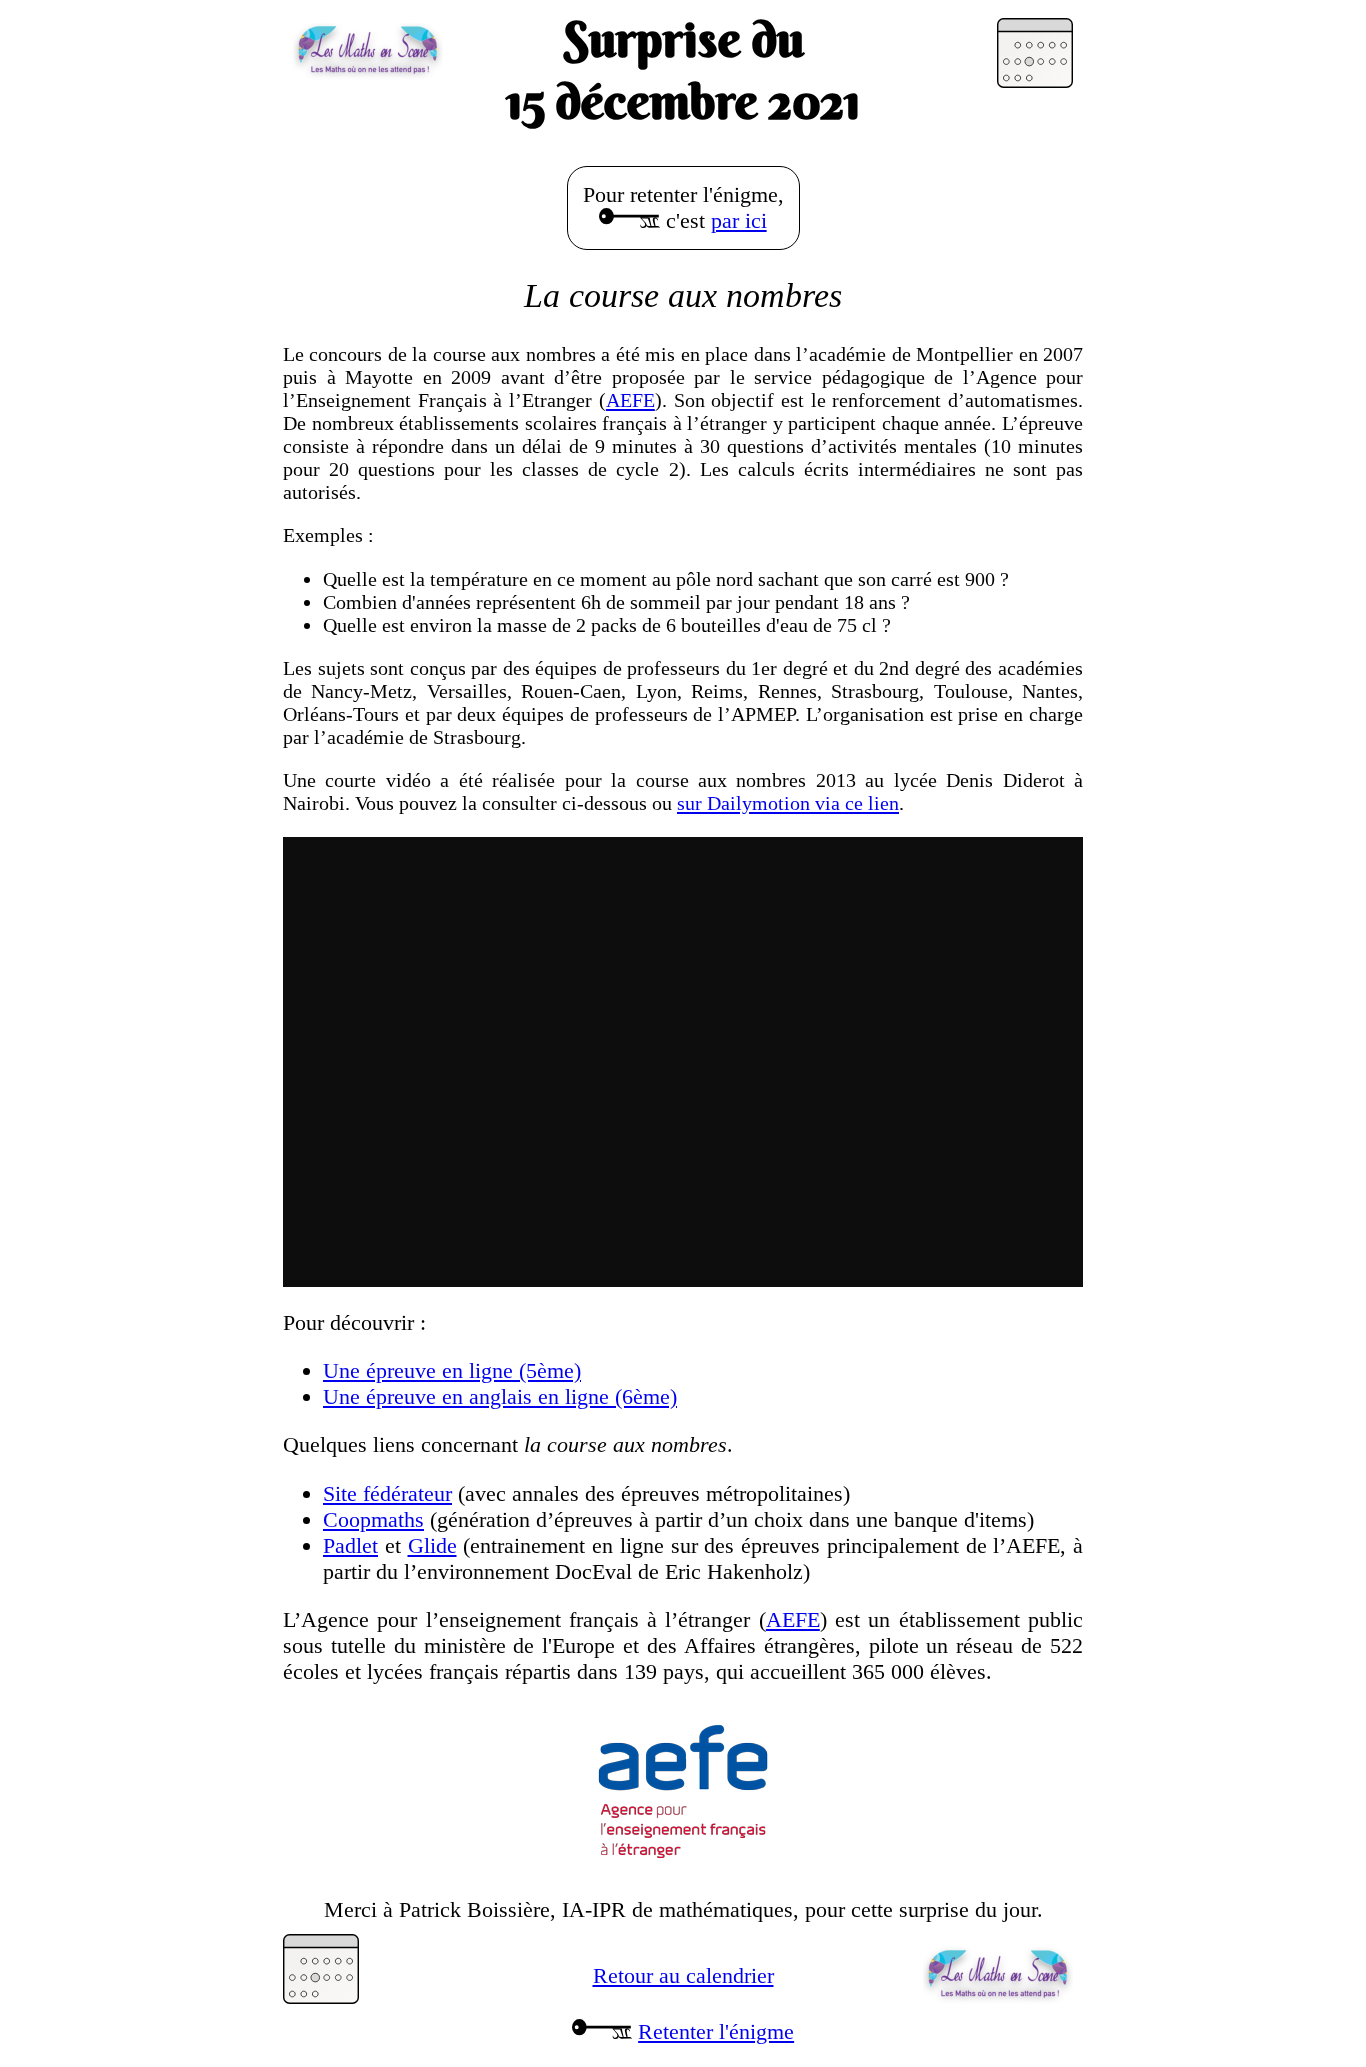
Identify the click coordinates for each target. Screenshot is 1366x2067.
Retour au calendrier (683, 1975)
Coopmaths (373, 1519)
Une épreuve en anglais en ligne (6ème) (500, 1396)
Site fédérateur (387, 1493)
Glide (432, 1545)
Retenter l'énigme (716, 2031)
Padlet (350, 1545)
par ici (739, 220)
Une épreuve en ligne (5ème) (452, 1370)
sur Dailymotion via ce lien (788, 803)
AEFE (630, 400)
